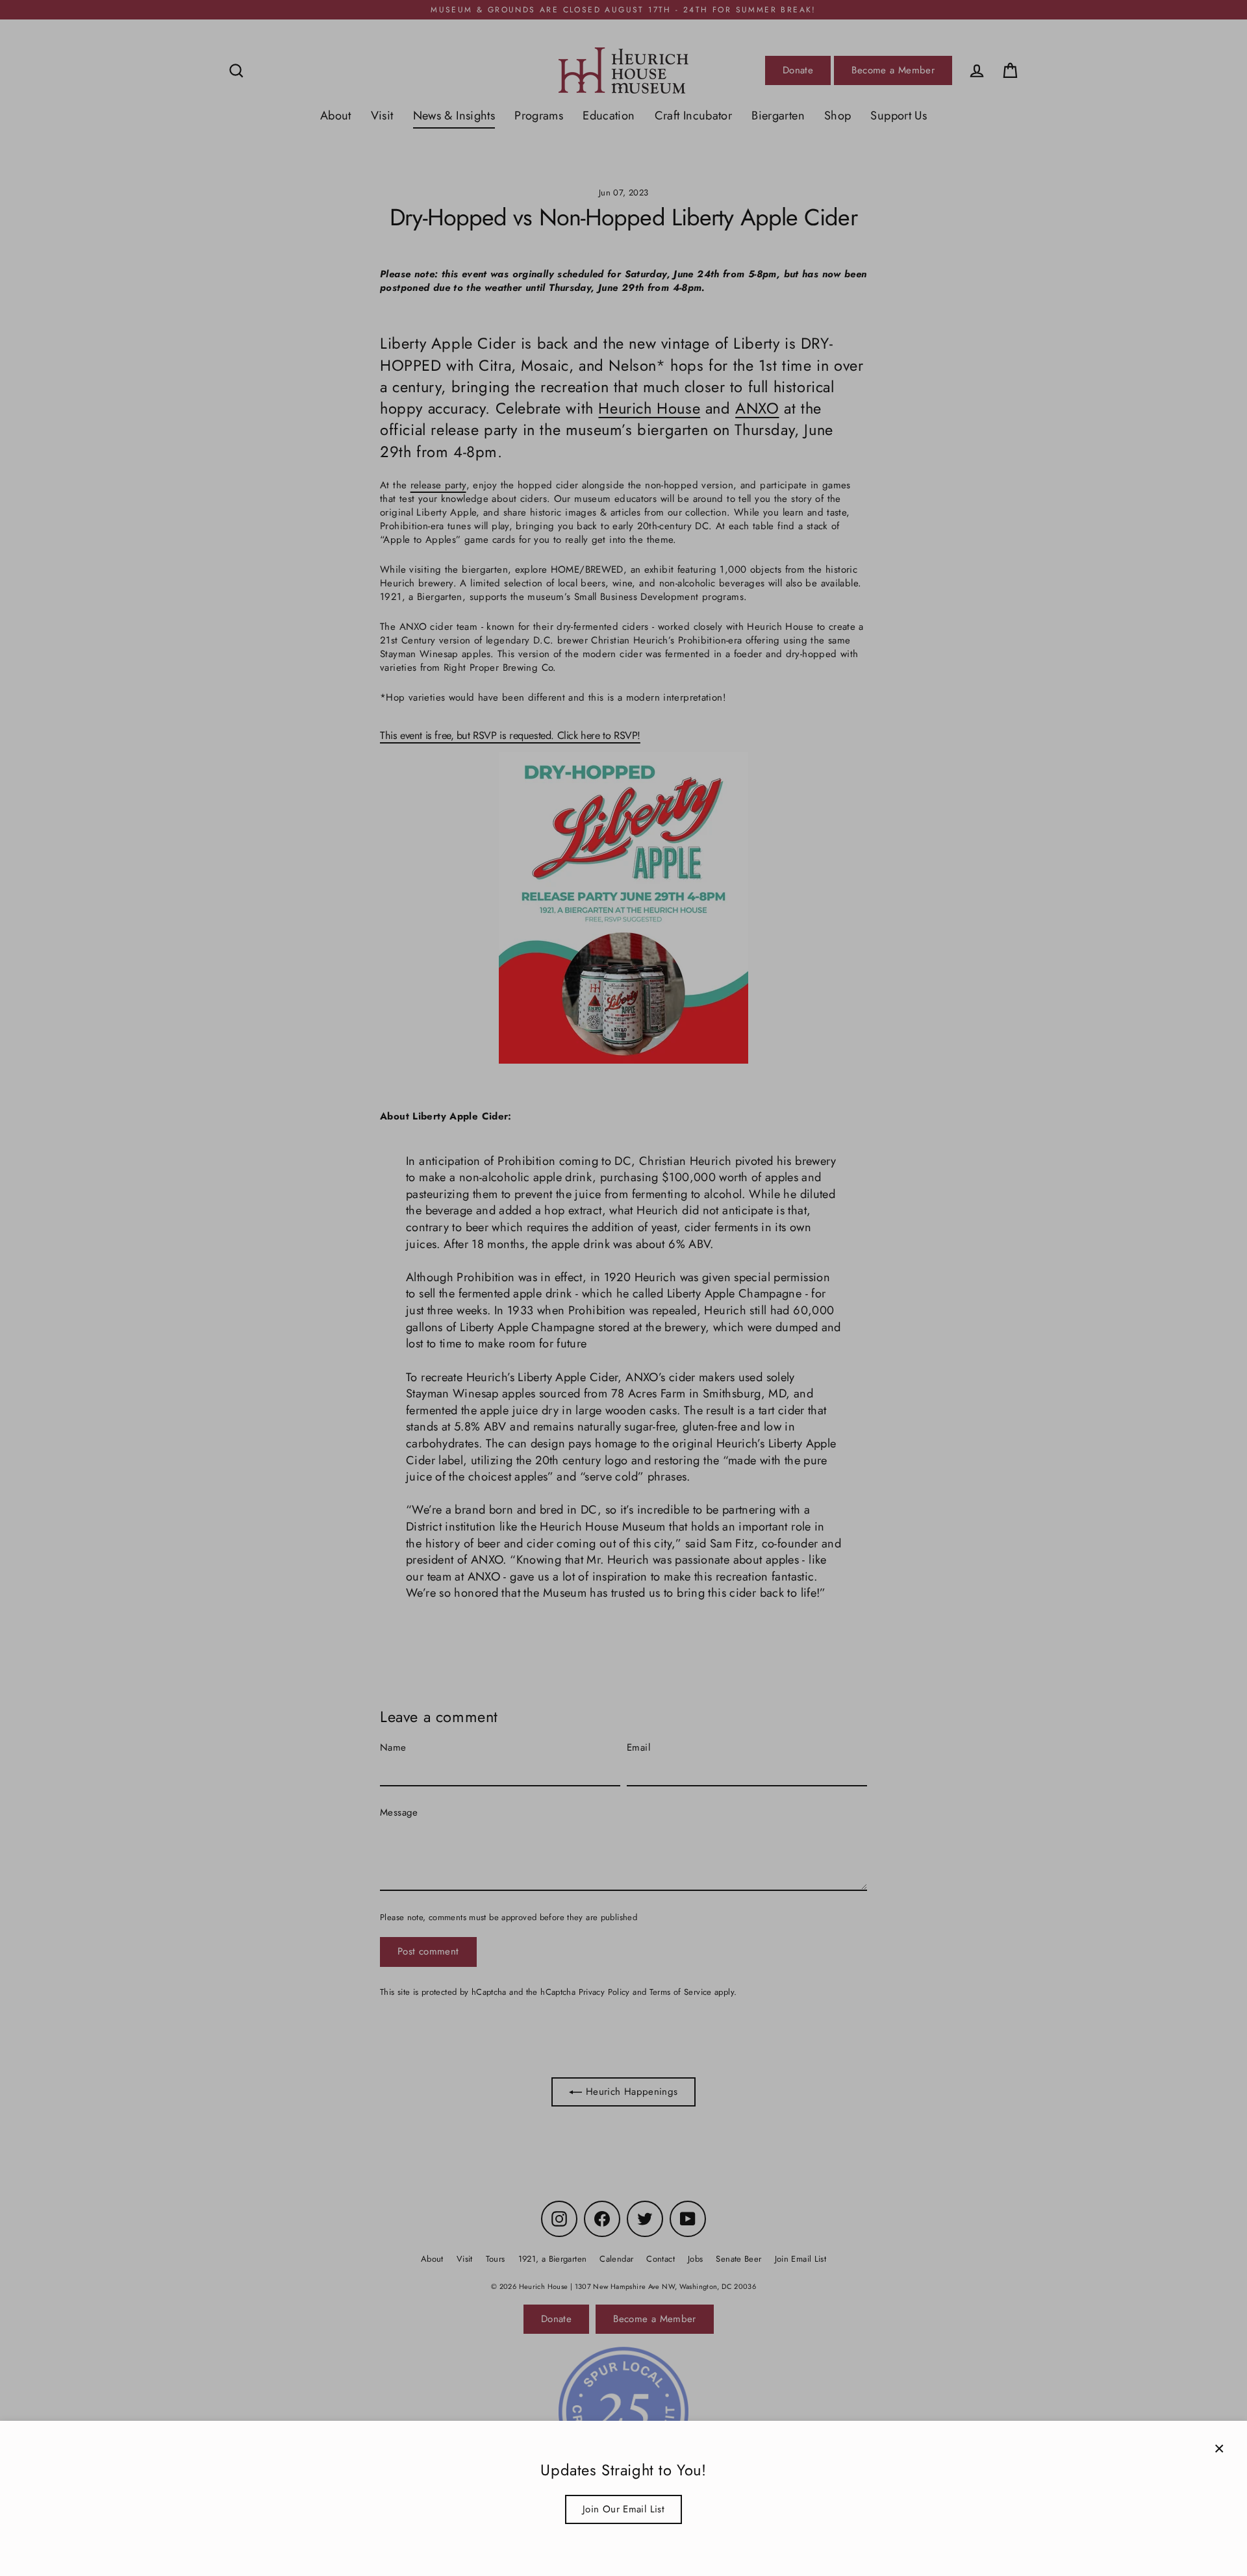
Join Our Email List (623, 2509)
